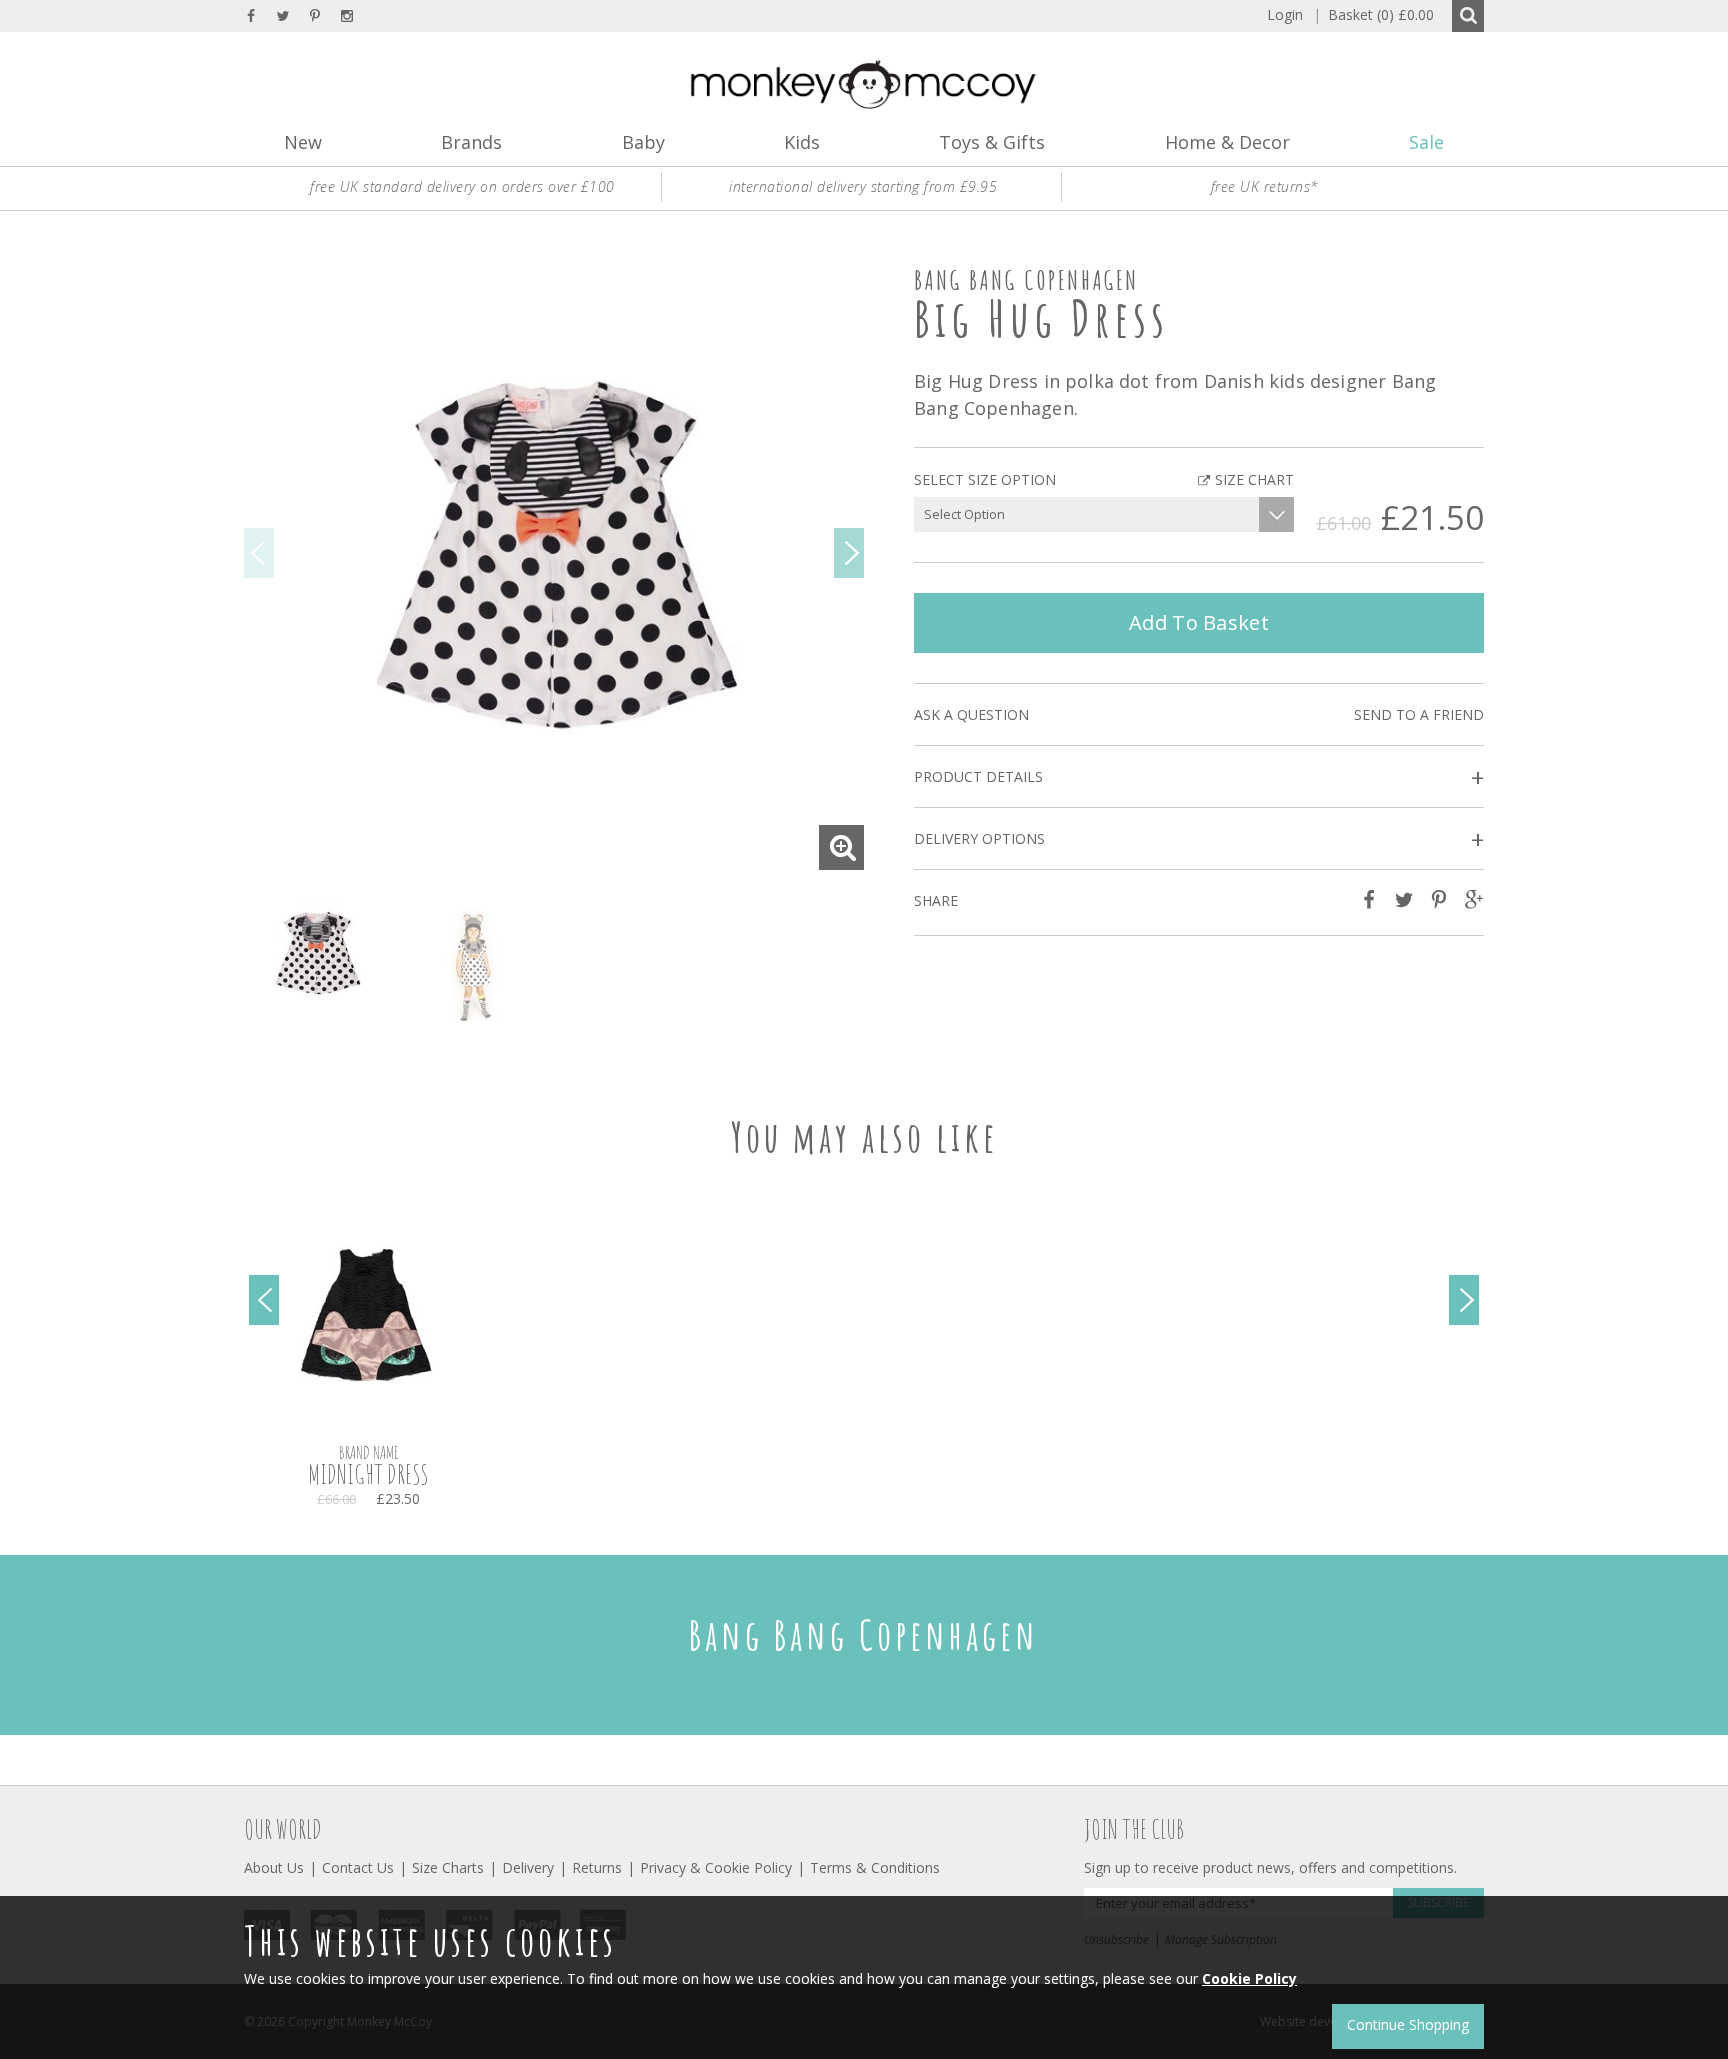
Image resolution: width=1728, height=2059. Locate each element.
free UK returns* (1265, 186)
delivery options (1199, 839)
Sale (1426, 142)
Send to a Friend (1419, 714)
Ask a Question (971, 714)
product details (1199, 777)
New (303, 142)
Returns (597, 1867)
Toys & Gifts (992, 142)
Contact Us (358, 1867)
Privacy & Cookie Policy (716, 1867)
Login (1285, 14)
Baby (643, 142)
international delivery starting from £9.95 (863, 186)
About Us (274, 1867)
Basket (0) (1373, 14)
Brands (471, 142)
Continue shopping (1408, 2024)
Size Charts (448, 1867)
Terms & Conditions (875, 1867)
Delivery (528, 1867)
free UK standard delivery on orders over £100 (462, 186)
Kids (802, 142)
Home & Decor (1227, 142)
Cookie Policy (1249, 1978)
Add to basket (1199, 622)
